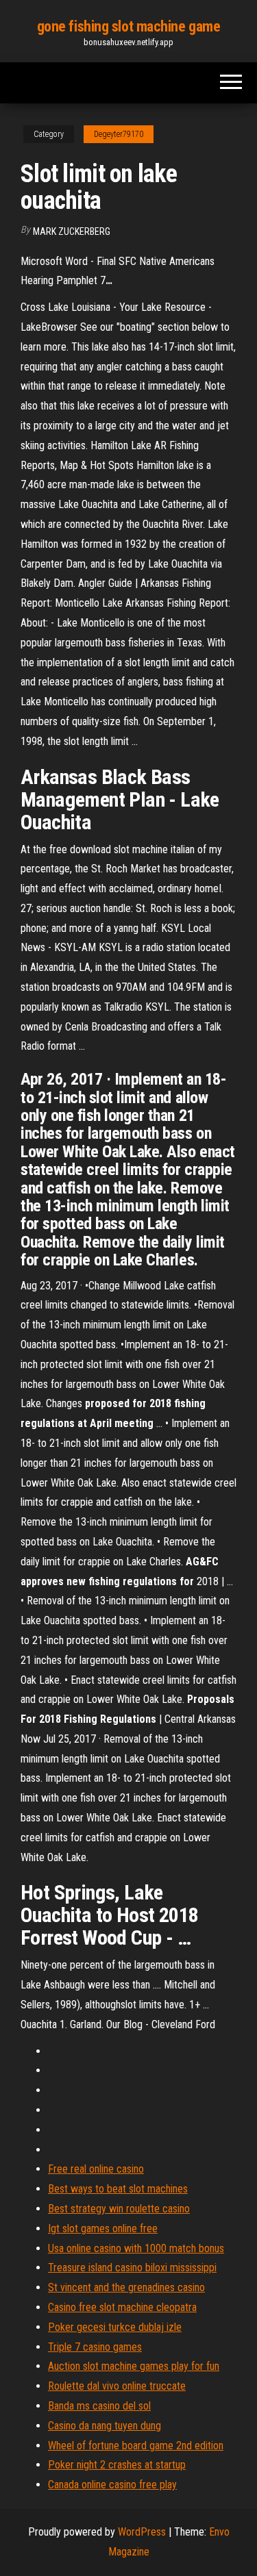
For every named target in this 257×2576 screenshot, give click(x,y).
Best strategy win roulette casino (119, 2209)
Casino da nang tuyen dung (105, 2426)
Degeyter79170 (119, 134)
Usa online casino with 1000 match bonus (136, 2248)
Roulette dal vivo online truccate (117, 2386)
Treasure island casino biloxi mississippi (132, 2268)
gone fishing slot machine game (129, 26)
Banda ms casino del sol (99, 2406)
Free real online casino (96, 2169)
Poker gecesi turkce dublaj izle (115, 2327)
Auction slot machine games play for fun (134, 2366)
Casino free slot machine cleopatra (122, 2307)
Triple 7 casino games (95, 2347)
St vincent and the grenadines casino (126, 2287)
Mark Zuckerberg (72, 231)
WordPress (142, 2532)
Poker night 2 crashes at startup (117, 2465)
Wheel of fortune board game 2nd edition (136, 2446)
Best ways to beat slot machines (118, 2189)
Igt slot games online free (103, 2228)
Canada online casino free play (112, 2485)
